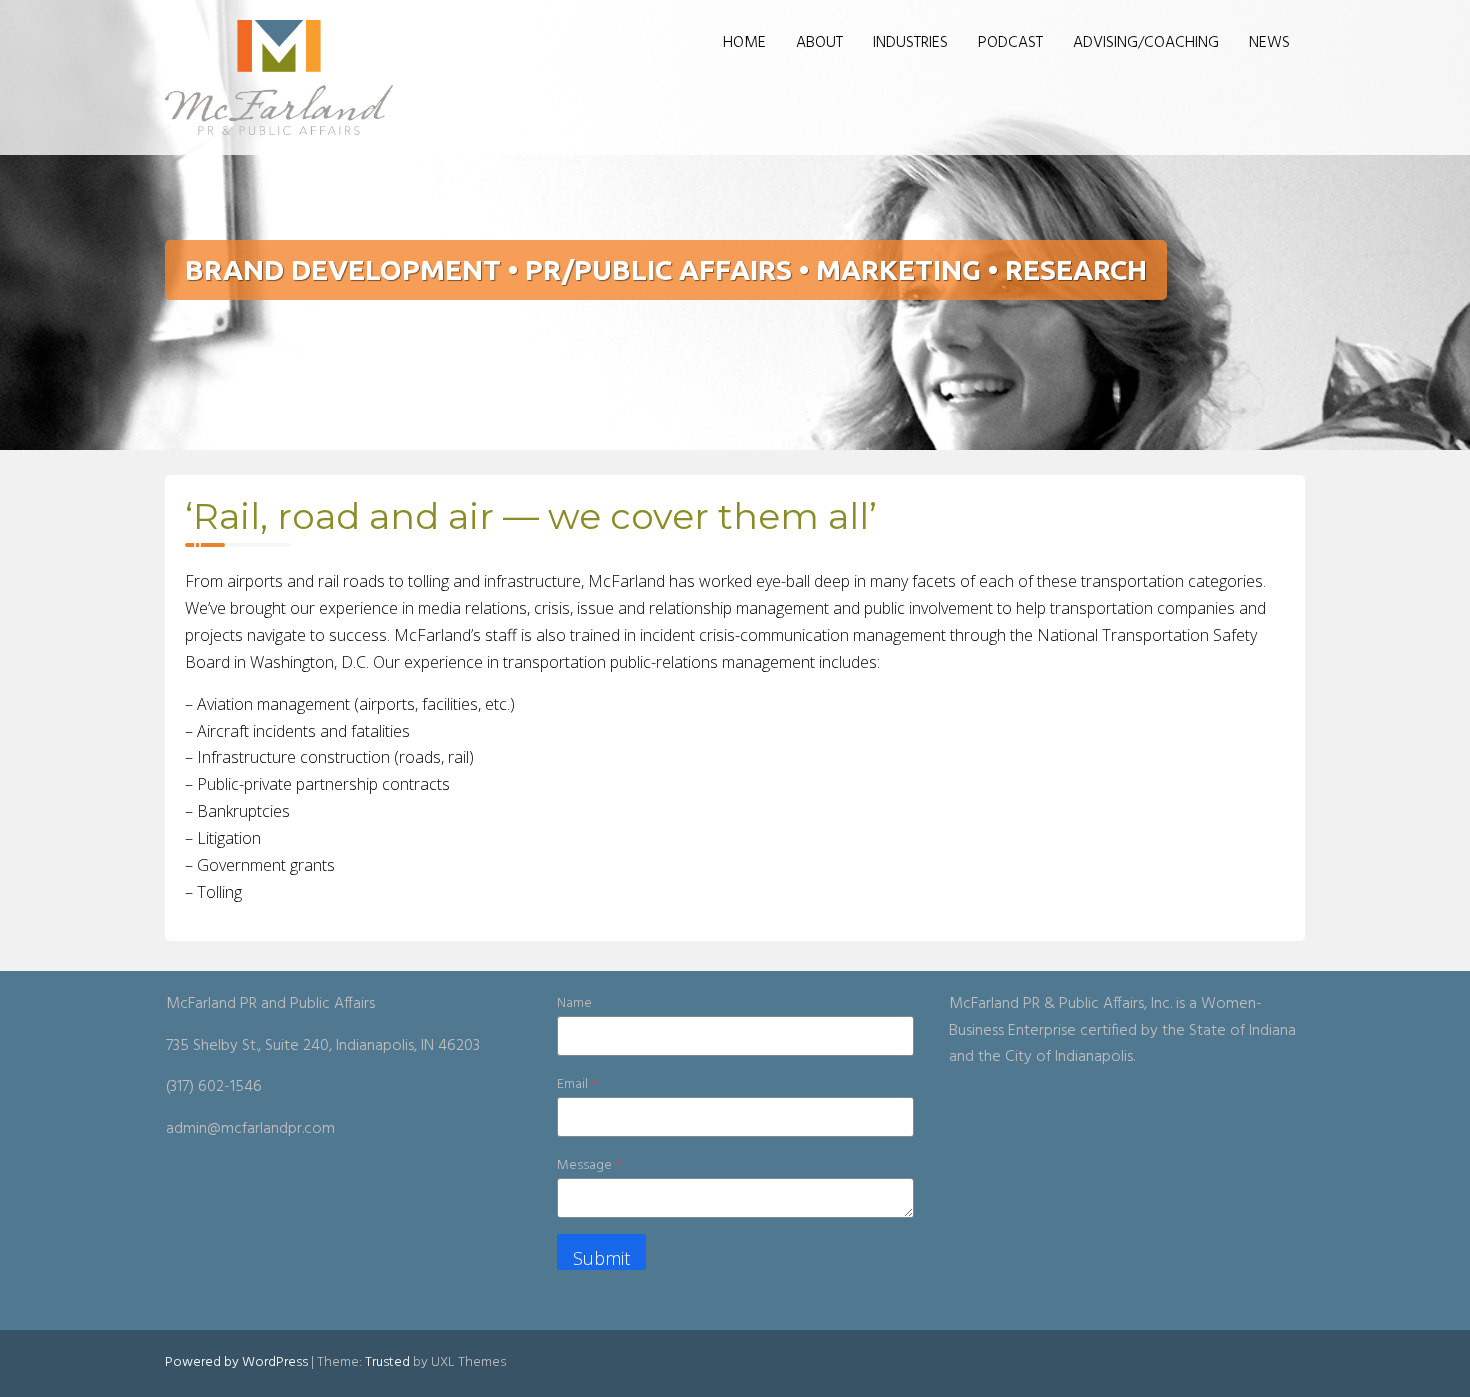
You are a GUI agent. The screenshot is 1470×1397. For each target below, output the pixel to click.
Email (577, 1084)
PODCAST (1010, 43)
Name (574, 1003)
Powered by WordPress (236, 1362)
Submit (601, 1258)
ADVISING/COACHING (1146, 43)
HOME (744, 43)
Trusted (387, 1362)
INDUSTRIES (910, 43)
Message (589, 1165)
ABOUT (819, 43)
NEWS (1269, 43)
